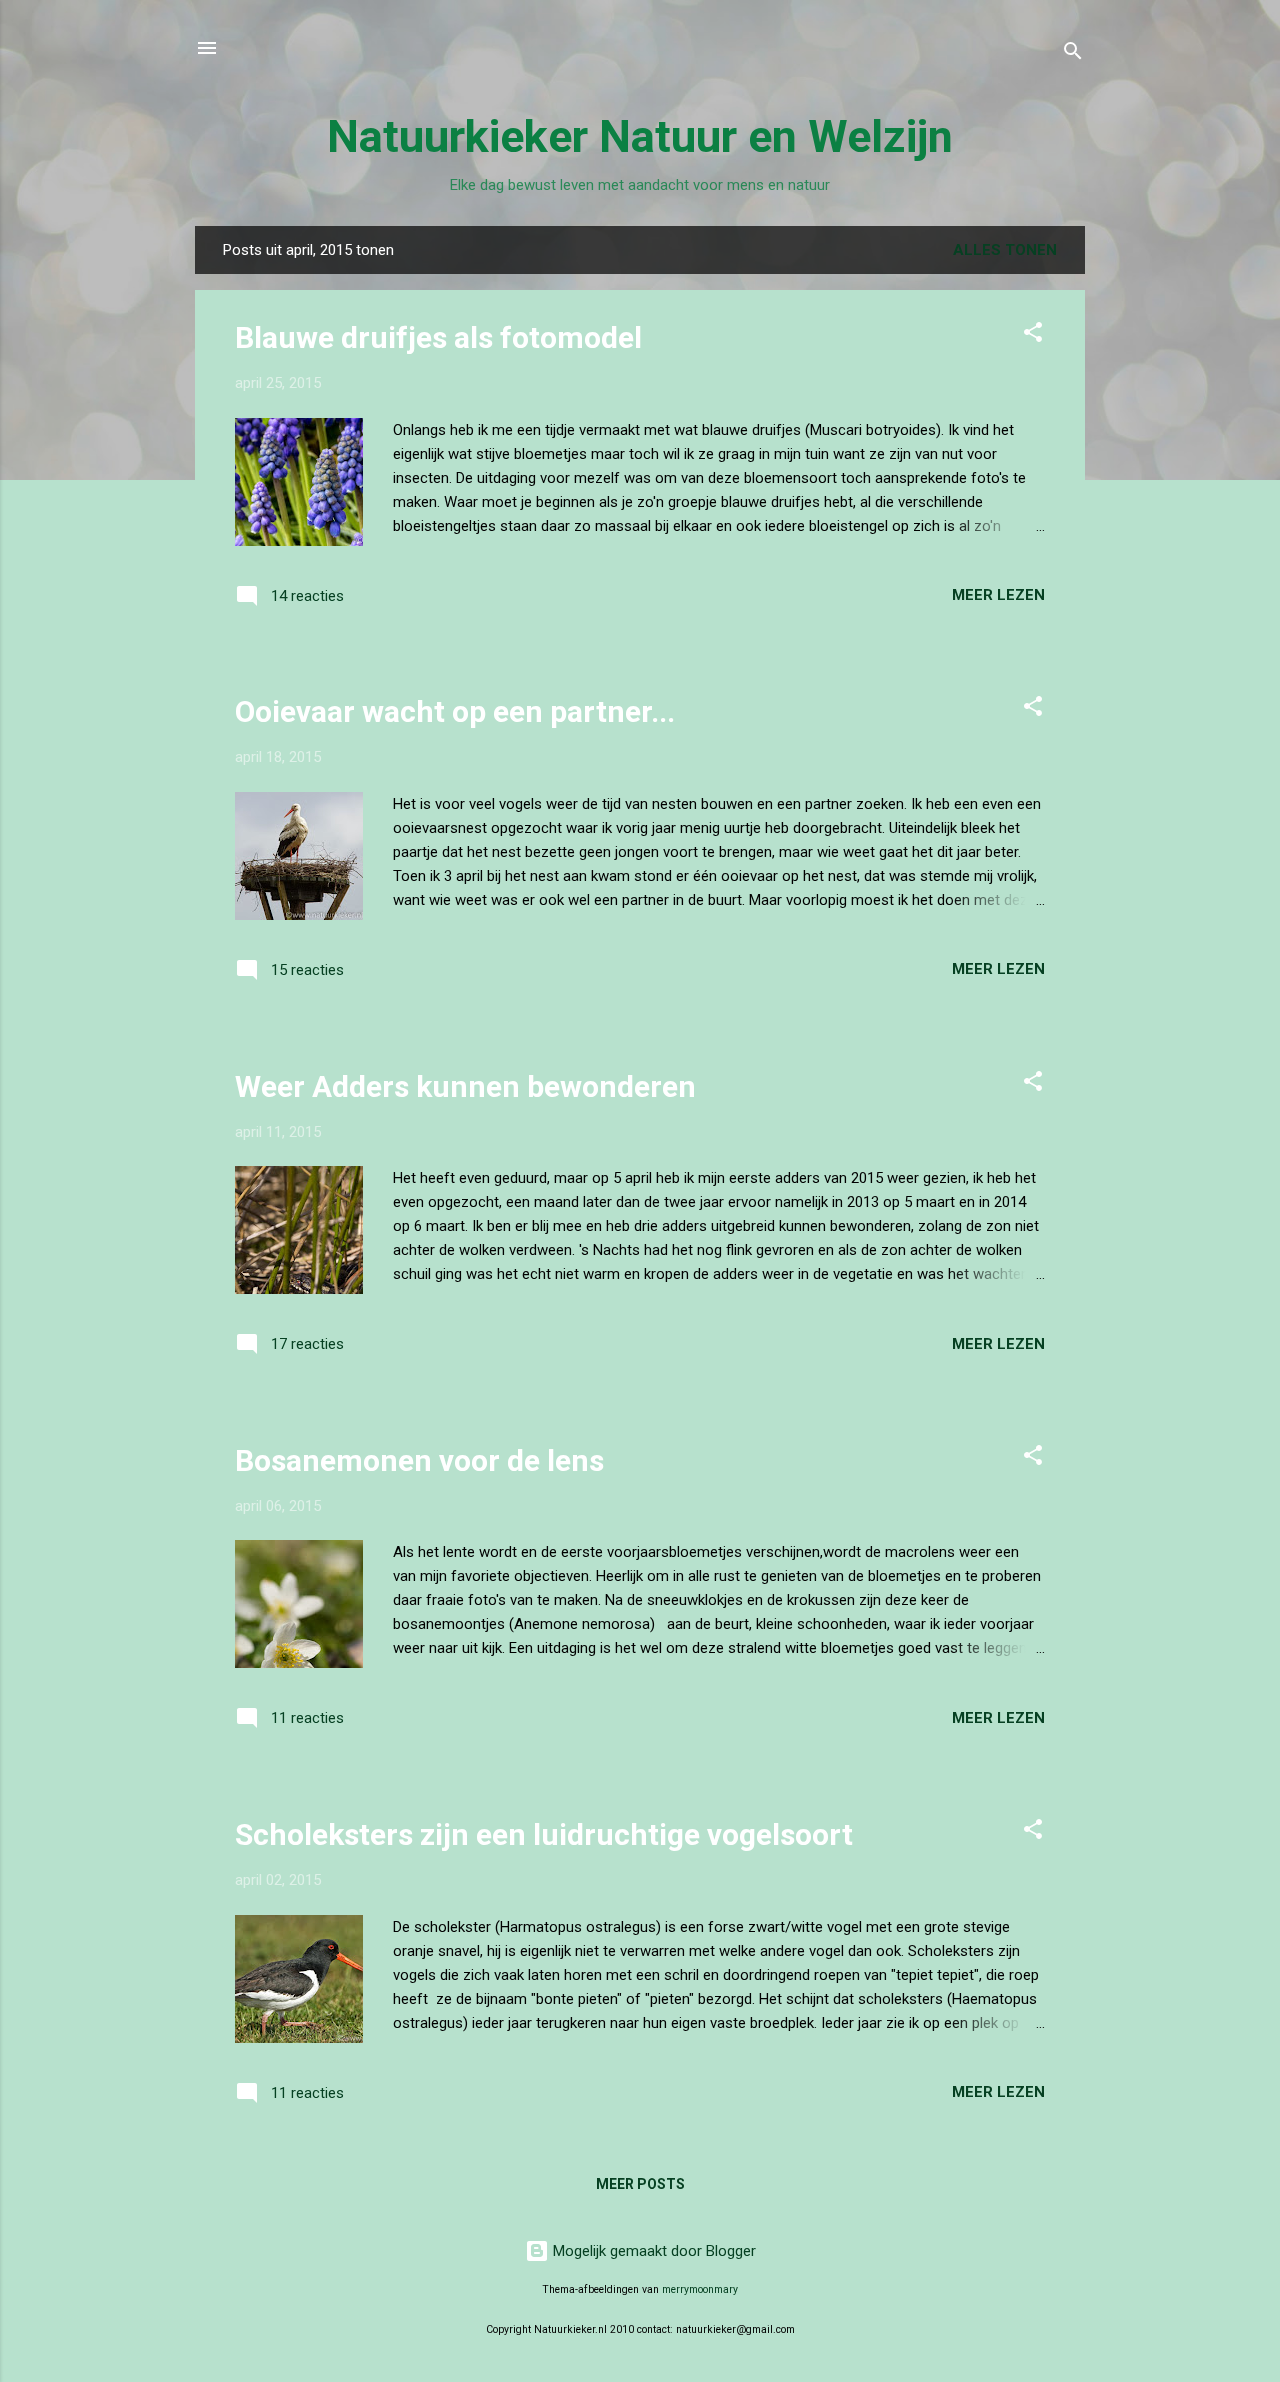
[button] (1033, 335)
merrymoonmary (700, 2289)
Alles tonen (1005, 250)
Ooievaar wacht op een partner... (455, 711)
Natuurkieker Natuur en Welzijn (640, 136)
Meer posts (640, 2184)
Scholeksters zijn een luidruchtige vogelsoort (544, 1834)
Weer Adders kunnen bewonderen (465, 1086)
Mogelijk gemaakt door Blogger (652, 2251)
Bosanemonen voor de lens (419, 1460)
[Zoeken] (1073, 54)
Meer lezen (998, 595)
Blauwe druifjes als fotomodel (438, 337)
